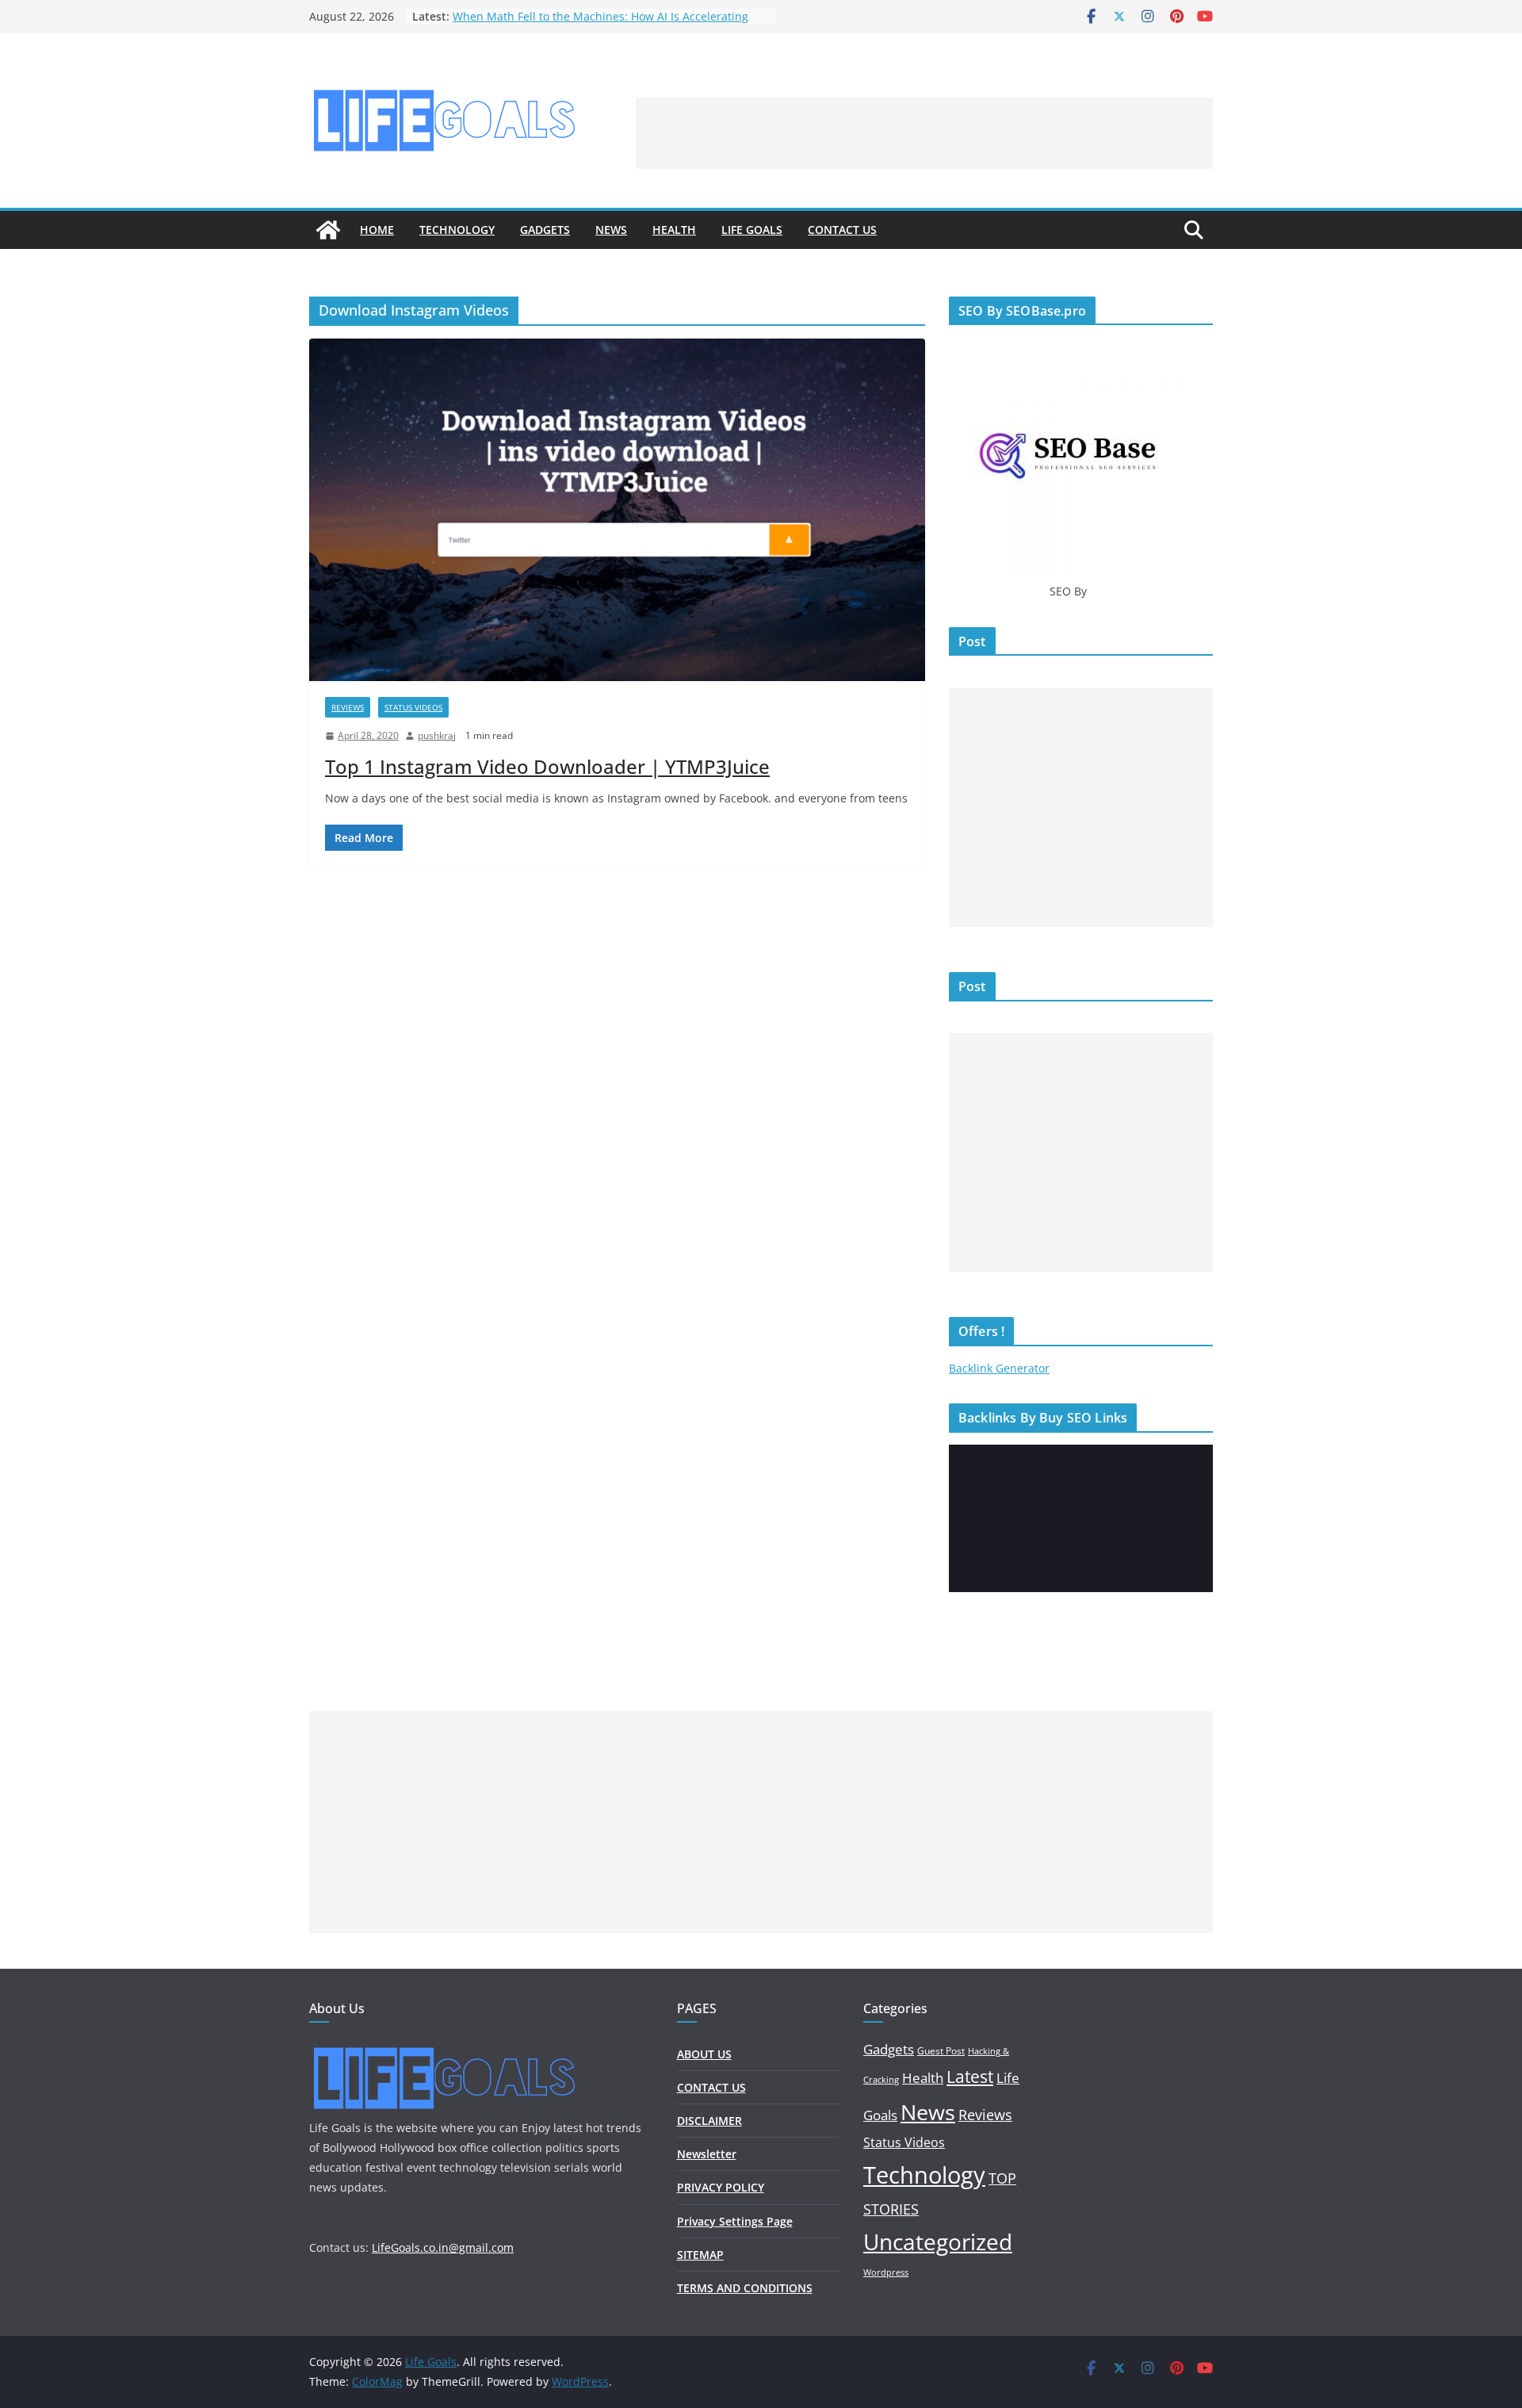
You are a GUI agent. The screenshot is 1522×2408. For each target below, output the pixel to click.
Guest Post (941, 2051)
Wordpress (886, 2272)
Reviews (348, 707)
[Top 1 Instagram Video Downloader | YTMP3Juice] (617, 510)
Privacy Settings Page (735, 2221)
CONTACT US (842, 230)
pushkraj (437, 735)
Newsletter (707, 2154)
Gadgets (545, 230)
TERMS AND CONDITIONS (745, 2288)
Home (377, 230)
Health (674, 230)
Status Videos (413, 707)
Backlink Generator (999, 1368)
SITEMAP (700, 2255)
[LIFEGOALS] (444, 2048)
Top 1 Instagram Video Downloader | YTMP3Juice (547, 766)
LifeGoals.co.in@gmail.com (443, 2247)
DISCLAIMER (709, 2121)
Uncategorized (938, 2241)
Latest (970, 2076)
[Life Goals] (328, 230)
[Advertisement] (924, 133)
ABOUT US (704, 2054)
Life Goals (752, 230)
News (611, 230)
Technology (457, 230)
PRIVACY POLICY (721, 2187)
